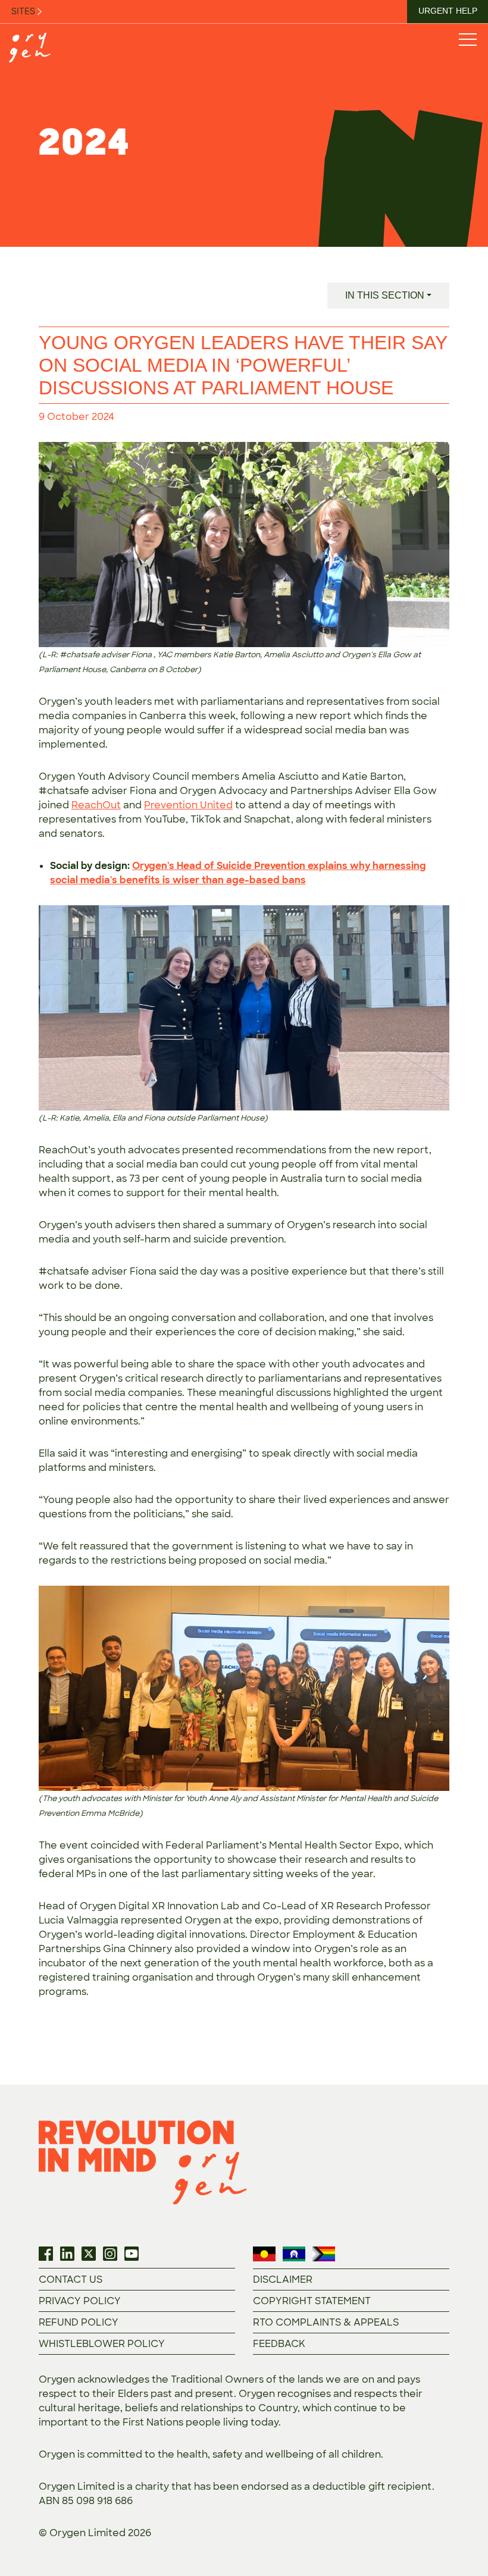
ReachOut (96, 805)
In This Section (385, 295)
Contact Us (71, 2280)
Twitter (89, 2254)
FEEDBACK (279, 2344)
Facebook (46, 2254)
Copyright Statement (312, 2301)
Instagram (110, 2254)
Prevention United (188, 805)
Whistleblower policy (102, 2344)
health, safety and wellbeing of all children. (280, 2454)
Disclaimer (283, 2280)
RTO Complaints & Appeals (326, 2322)
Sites (24, 11)
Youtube (132, 2254)
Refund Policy (79, 2322)
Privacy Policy (80, 2301)
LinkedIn (67, 2254)
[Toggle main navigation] (467, 39)
